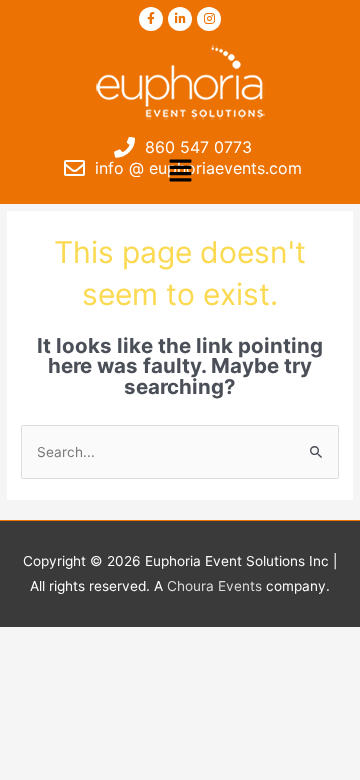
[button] (180, 171)
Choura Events (214, 586)
